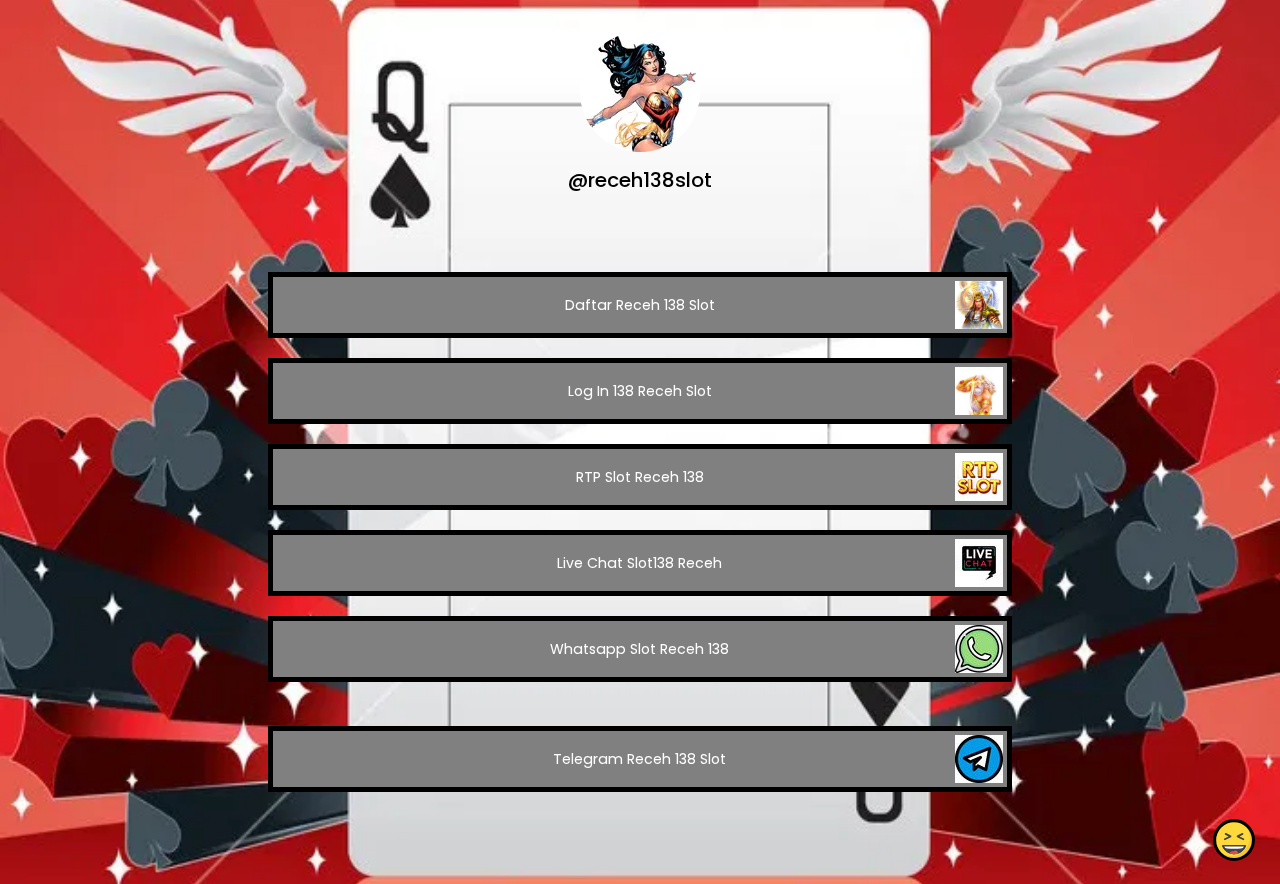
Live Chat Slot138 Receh (639, 563)
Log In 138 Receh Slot (640, 391)
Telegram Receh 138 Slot (639, 759)
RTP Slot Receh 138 (640, 477)
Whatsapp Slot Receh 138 (639, 649)
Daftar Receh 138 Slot (640, 305)
